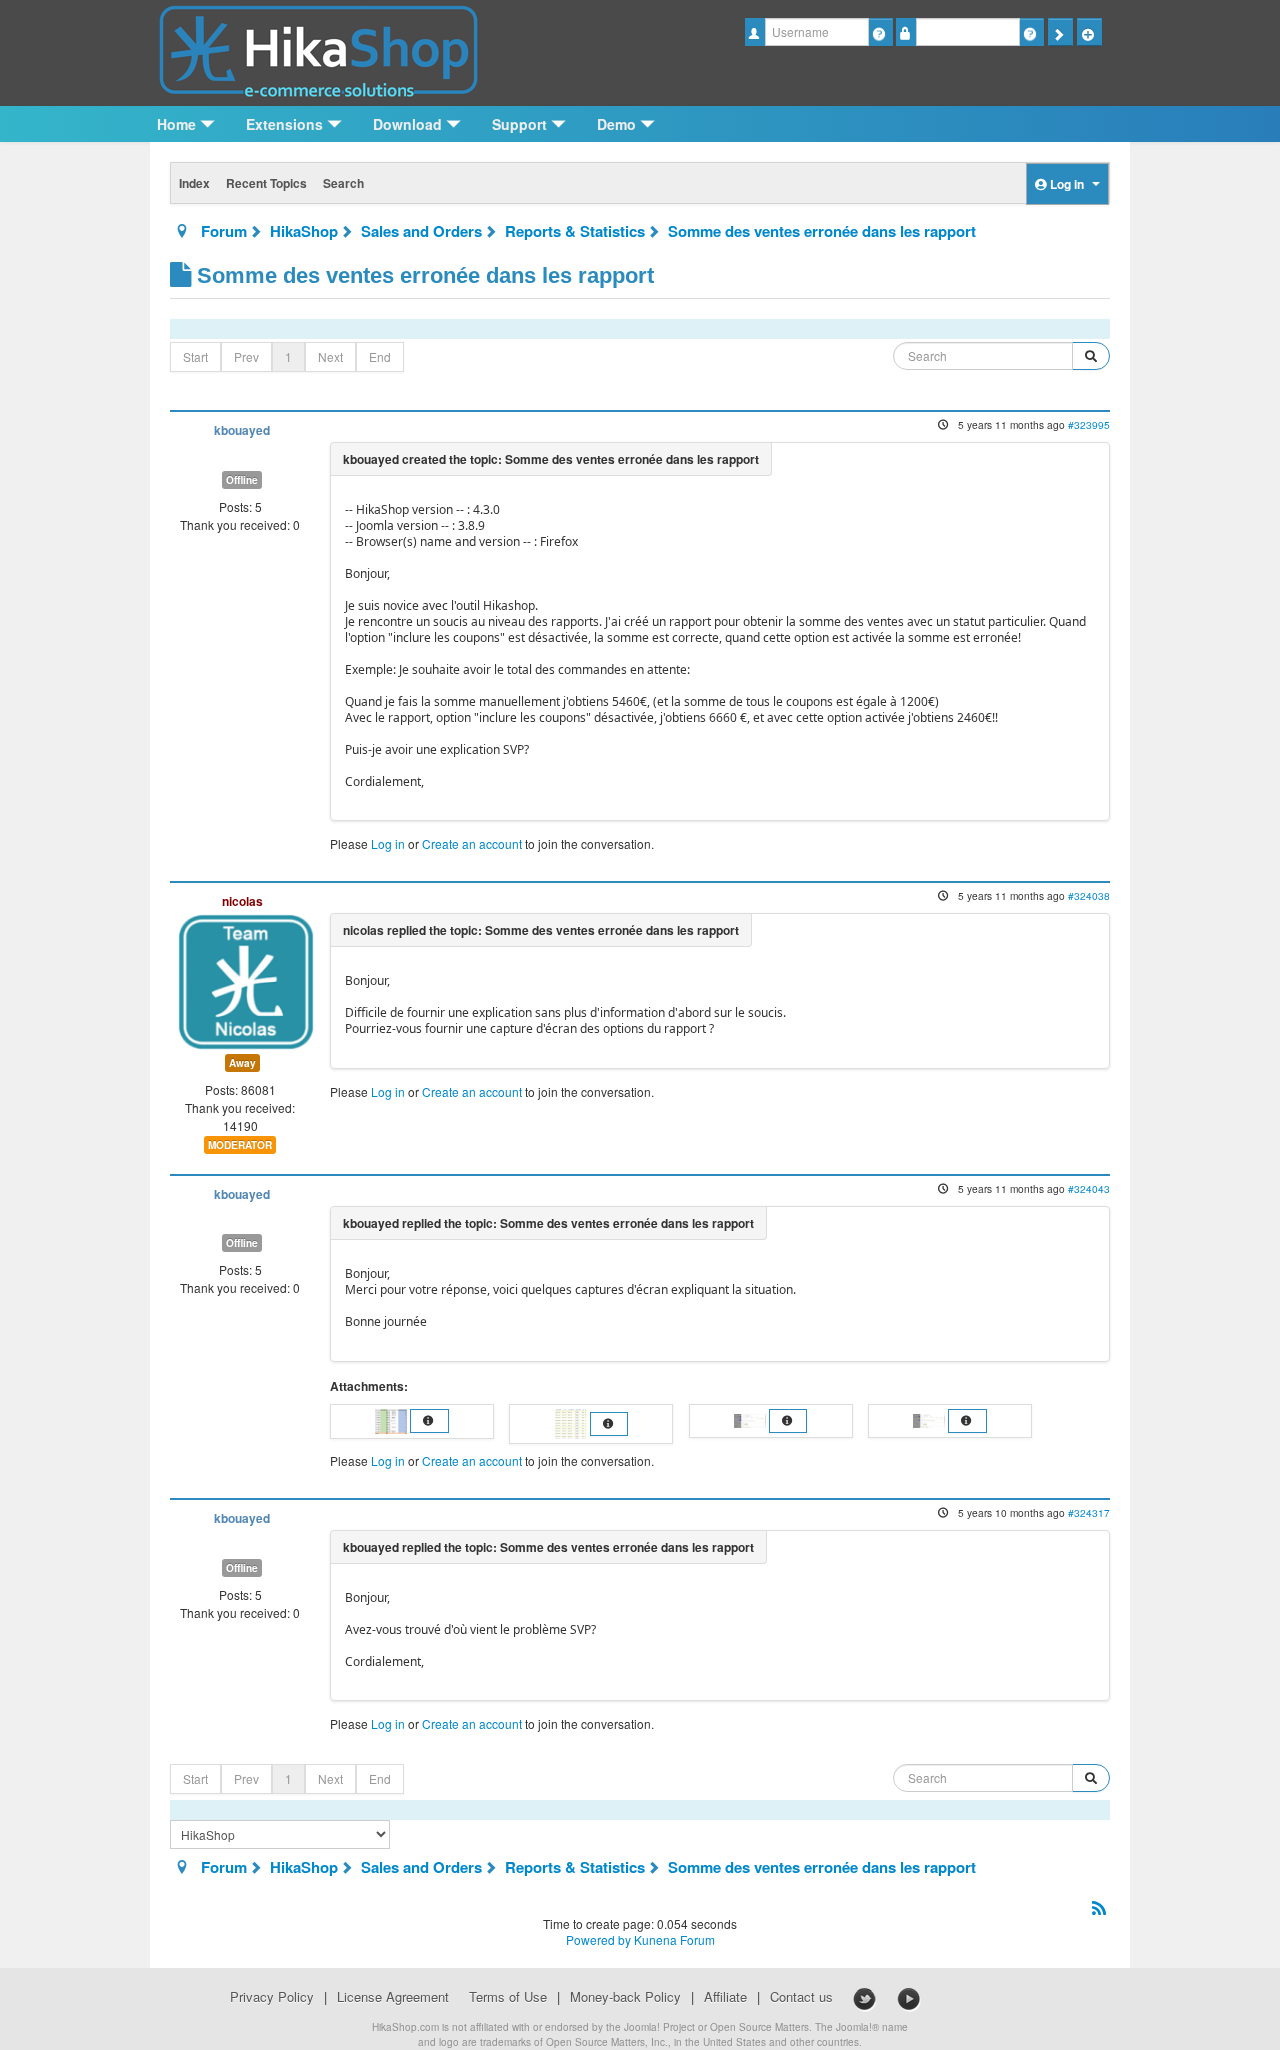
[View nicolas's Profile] (246, 979)
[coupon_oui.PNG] (930, 1418)
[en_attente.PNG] (572, 1421)
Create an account (472, 843)
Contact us (801, 1997)
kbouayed (242, 430)
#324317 (1089, 1512)
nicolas (242, 901)
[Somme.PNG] (392, 1418)
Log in (388, 843)
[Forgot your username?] (880, 32)
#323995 (1089, 424)
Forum (224, 231)
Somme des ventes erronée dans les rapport (822, 231)
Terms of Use (508, 1997)
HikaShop (304, 231)
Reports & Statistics (575, 231)
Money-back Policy (625, 1997)
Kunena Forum (674, 1939)
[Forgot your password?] (1031, 32)
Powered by (598, 1939)
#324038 (1089, 895)
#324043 (1089, 1188)
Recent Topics (266, 183)
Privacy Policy (272, 1997)
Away (242, 1063)
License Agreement (393, 1997)
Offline (242, 480)
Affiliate (725, 1997)
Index (194, 183)
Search (343, 183)
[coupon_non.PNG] (751, 1418)
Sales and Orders (421, 231)
